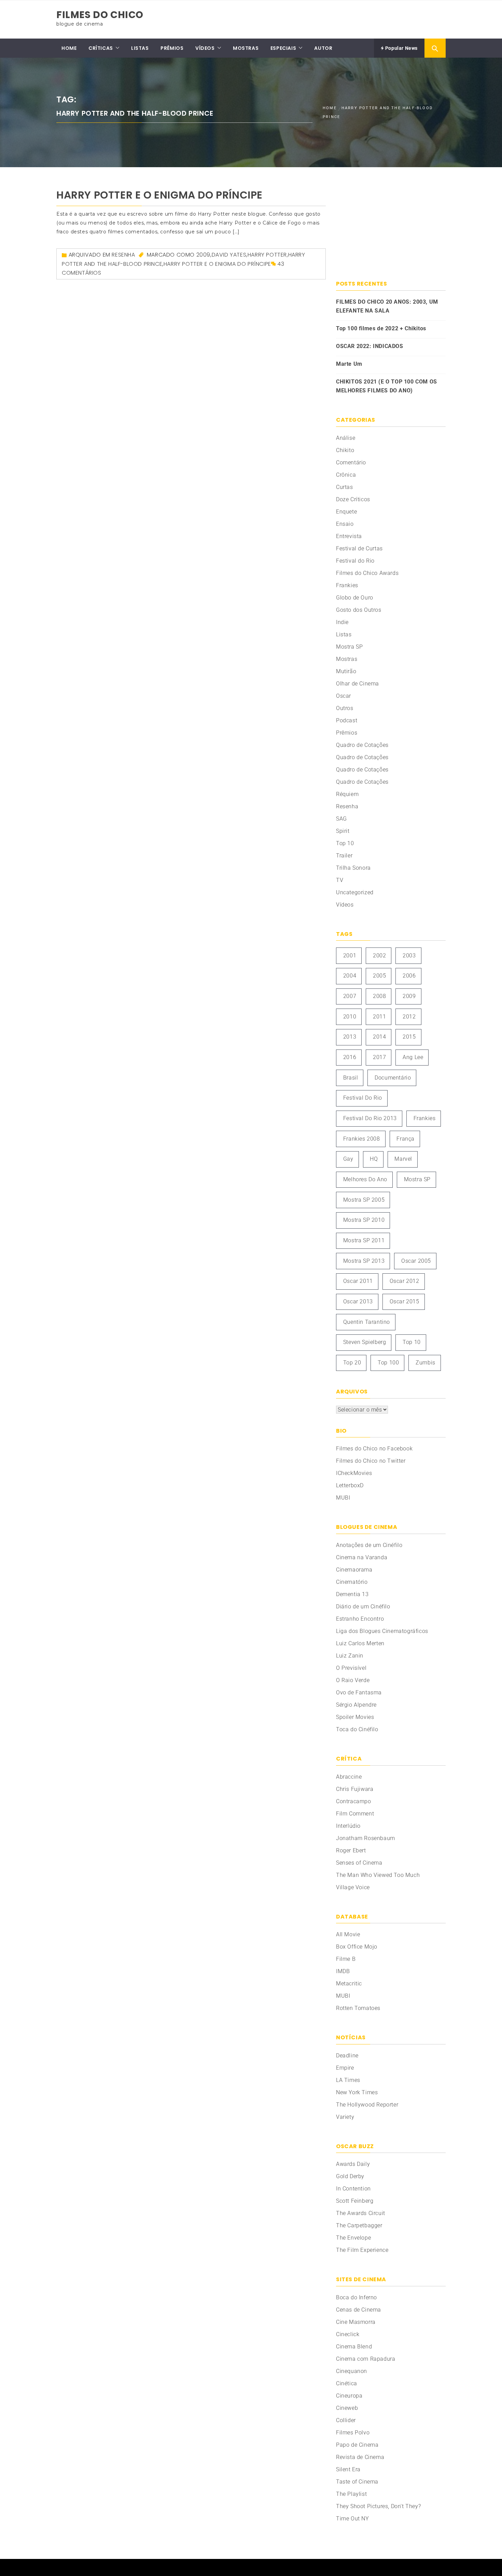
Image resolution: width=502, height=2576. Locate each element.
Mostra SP (349, 647)
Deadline (347, 2056)
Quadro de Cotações (362, 745)
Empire (345, 2068)
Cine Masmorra (356, 2322)
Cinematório (352, 1582)
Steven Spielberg (365, 1342)
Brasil (351, 1078)
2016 (350, 1057)
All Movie (348, 1934)
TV (340, 880)
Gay (348, 1159)
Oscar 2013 (358, 1301)
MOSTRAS (246, 48)
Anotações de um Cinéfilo (369, 1545)
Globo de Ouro (355, 598)
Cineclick (348, 2334)
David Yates (229, 255)
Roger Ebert (351, 1850)
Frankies (347, 585)
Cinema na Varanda (362, 1557)
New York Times (357, 2092)
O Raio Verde (353, 1680)
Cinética (347, 2383)
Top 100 (388, 1363)
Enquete (346, 512)
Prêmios (347, 733)
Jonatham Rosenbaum (366, 1838)
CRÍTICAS (101, 48)
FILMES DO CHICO (100, 15)
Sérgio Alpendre (356, 1705)
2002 (379, 956)
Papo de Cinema (357, 2445)
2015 (409, 1037)
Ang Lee (413, 1057)
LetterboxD (350, 1485)
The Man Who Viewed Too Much (378, 1875)
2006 (409, 976)
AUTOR (323, 48)
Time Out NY (353, 2519)
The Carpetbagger (359, 2225)
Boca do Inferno (357, 2297)
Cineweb (347, 2408)
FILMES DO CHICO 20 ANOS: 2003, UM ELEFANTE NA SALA (387, 306)
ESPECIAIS (283, 48)
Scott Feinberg (355, 2201)
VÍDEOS (205, 48)
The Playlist (351, 2494)
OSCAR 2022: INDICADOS (370, 346)
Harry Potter (267, 255)
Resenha (123, 255)
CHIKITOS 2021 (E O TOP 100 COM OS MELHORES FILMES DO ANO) (387, 386)
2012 (409, 1017)
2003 (409, 956)
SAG (341, 819)
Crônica (346, 475)
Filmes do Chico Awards (367, 573)
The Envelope (353, 2238)
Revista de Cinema (360, 2457)
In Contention (353, 2189)
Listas (344, 634)
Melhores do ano (365, 1179)
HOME (69, 48)
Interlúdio (348, 1826)
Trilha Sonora (353, 868)
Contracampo (354, 1801)
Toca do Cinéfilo (357, 1729)
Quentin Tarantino (367, 1322)
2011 (379, 1017)
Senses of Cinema (359, 1863)
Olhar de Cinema (358, 684)
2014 (379, 1037)
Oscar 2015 (405, 1301)
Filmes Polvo (353, 2433)
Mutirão (346, 671)
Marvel (403, 1159)
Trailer (344, 856)
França (406, 1139)
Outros (345, 708)
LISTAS (140, 48)
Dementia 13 (352, 1594)
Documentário (393, 1078)
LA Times (348, 2080)
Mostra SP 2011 (364, 1240)
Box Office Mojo (357, 1947)
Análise (346, 438)
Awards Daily (353, 2164)
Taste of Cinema (357, 2482)
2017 (379, 1057)
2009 (203, 255)
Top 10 (345, 843)
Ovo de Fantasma (359, 1692)
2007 (350, 996)
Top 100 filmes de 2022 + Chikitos (381, 328)
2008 (379, 996)
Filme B (346, 1959)
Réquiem (347, 794)
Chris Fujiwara (355, 1789)
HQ (374, 1159)
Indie (342, 622)
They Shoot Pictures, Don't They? (378, 2506)
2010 (350, 1017)
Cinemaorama (354, 1570)
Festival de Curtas (359, 548)
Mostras (347, 659)
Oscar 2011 (358, 1281)
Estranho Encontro (360, 1619)
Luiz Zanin (350, 1656)
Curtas (345, 487)
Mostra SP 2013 (364, 1261)
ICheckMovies (354, 1473)
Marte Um (349, 364)
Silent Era (348, 2469)
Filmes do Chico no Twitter (371, 1461)
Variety (345, 2117)
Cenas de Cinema (359, 2310)
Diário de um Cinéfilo (363, 1607)
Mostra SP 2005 (364, 1200)
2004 (350, 976)
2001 (350, 956)
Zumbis (426, 1363)
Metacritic (349, 1984)
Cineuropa (349, 2396)
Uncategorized (355, 892)
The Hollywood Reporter (367, 2105)
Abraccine (349, 1777)
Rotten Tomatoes (358, 2008)
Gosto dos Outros (359, 610)
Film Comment (355, 1814)
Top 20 (352, 1363)
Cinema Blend (354, 2347)
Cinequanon (352, 2371)
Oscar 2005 (416, 1261)
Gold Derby (350, 2176)
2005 (379, 976)
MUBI (343, 1498)
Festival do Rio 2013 (370, 1118)
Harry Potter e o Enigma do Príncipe (159, 195)
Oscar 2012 (405, 1281)
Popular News (401, 48)
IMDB (343, 1971)
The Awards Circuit (361, 2213)
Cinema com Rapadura (366, 2359)
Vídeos (345, 905)
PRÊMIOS (172, 48)
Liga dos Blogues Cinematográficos (382, 1631)
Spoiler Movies (355, 1717)
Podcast (347, 720)
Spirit (343, 831)
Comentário (351, 462)
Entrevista (349, 536)
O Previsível (351, 1668)
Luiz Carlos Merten (360, 1643)
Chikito (345, 450)
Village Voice (353, 1887)
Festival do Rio (355, 561)
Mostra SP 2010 (364, 1220)
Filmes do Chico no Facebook (374, 1449)
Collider (346, 2420)
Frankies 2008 (362, 1139)
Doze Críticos (353, 499)
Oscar (344, 696)
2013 (350, 1037)
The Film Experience (362, 2250)
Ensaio (345, 524)
